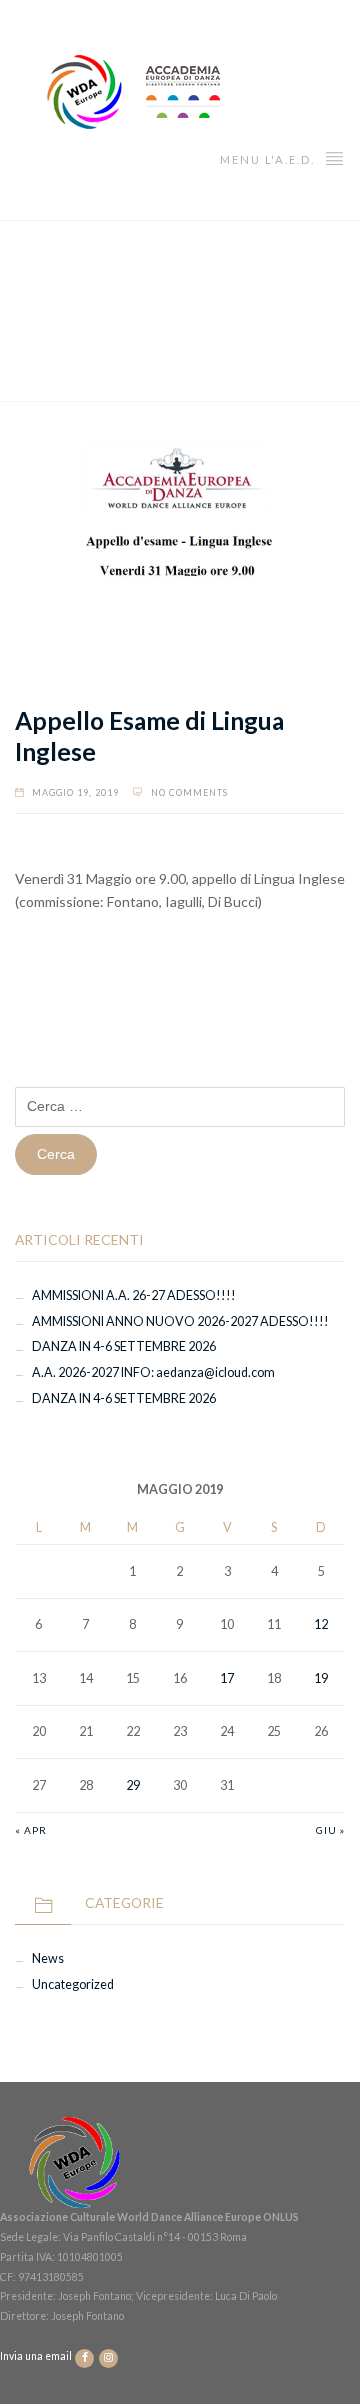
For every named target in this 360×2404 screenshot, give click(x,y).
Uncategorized (73, 1984)
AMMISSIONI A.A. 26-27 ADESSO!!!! (134, 1295)
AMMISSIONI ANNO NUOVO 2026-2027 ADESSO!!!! (180, 1321)
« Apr (31, 1830)
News (48, 1958)
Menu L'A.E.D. (269, 159)
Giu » (330, 1830)
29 (133, 1785)
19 (321, 1678)
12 (321, 1624)
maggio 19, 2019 (75, 792)
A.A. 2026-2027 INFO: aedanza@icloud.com (153, 1372)
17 (227, 1678)
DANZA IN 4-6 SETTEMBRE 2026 (124, 1346)
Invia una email (37, 2357)
